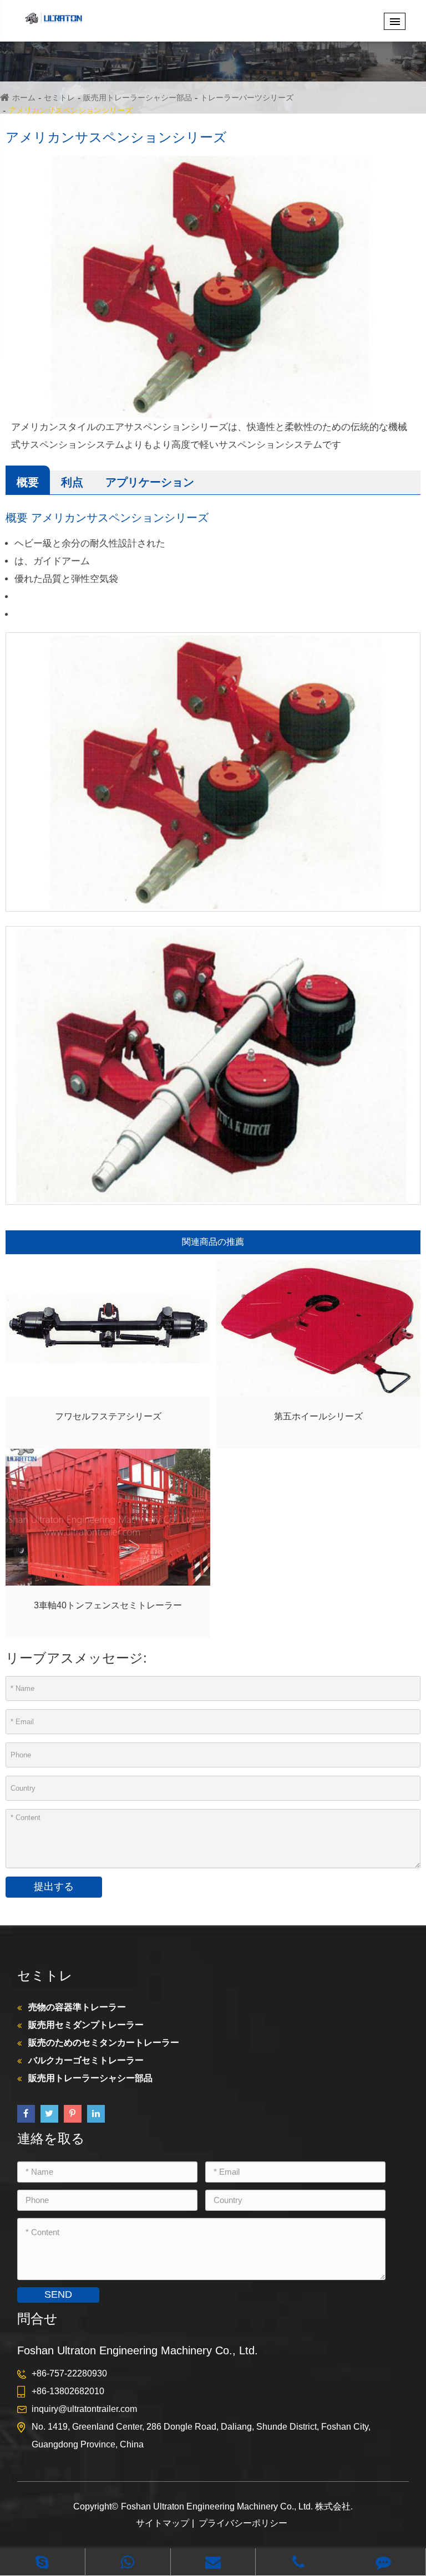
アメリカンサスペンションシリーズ (70, 110)
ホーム (24, 98)
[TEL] (298, 2562)
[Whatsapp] (128, 2562)
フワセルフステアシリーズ (108, 1416)
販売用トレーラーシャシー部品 (138, 98)
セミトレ (59, 98)
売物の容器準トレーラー (77, 2007)
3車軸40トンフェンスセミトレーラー (108, 1605)
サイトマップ (163, 2523)
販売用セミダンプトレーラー (86, 2025)
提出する (54, 1887)
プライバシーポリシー (243, 2523)
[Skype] (42, 2562)
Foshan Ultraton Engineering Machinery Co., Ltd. (218, 2506)
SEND (58, 2294)
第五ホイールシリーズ (318, 1416)
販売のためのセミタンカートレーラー (104, 2043)
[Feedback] (383, 2562)
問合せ (37, 2319)
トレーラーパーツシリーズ (247, 98)
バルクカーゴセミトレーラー (86, 2060)
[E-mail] (213, 2562)
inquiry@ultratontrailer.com (84, 2409)
